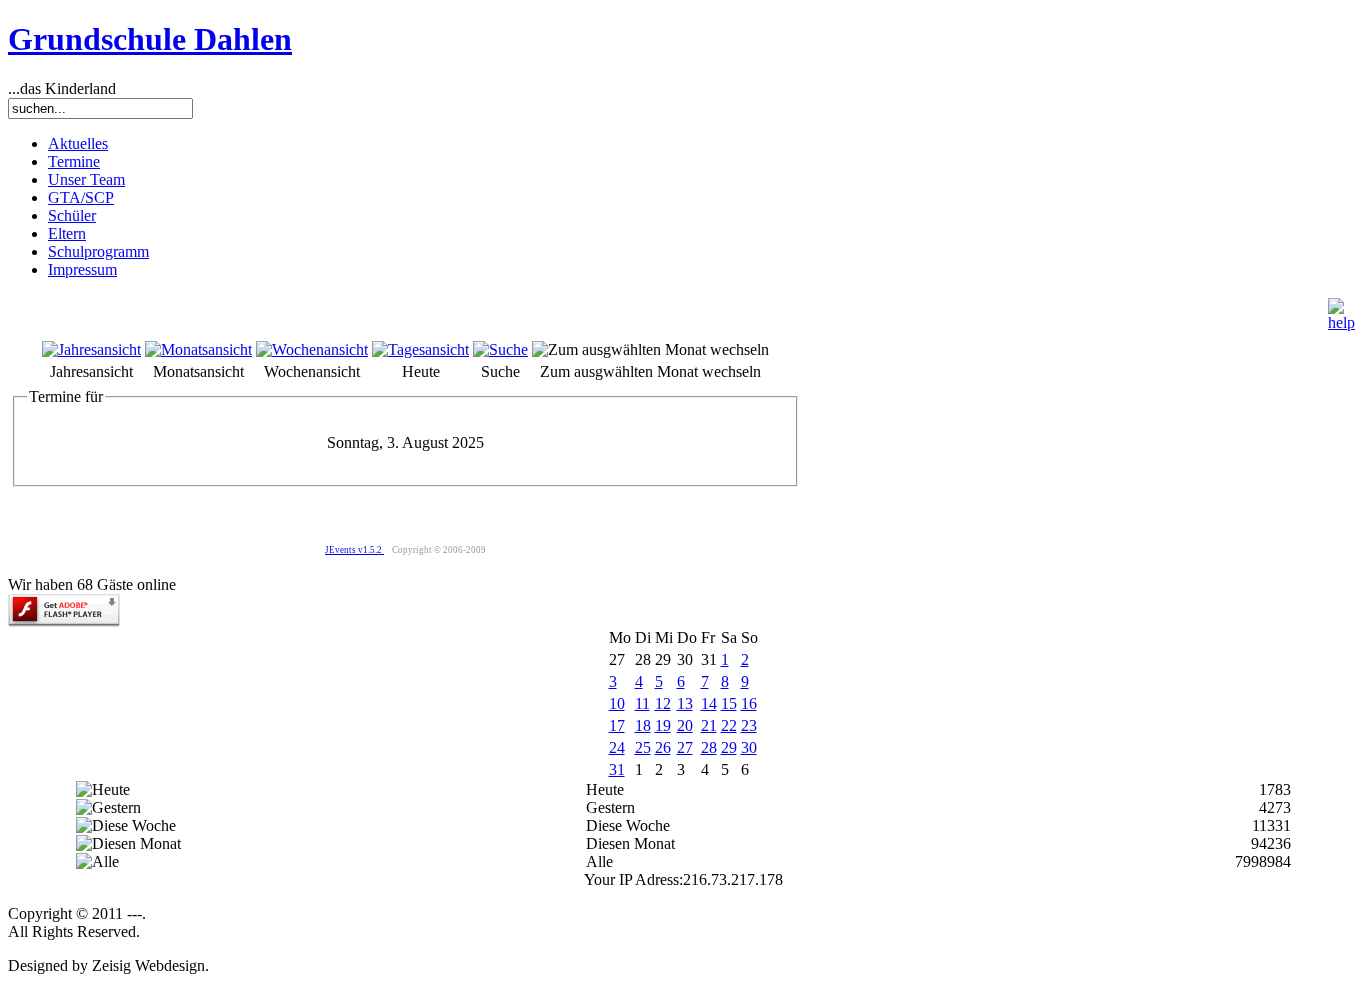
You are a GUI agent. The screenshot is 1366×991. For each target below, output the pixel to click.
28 (709, 747)
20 (685, 725)
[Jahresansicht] (91, 349)
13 (685, 703)
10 (617, 703)
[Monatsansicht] (198, 349)
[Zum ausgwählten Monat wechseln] (650, 349)
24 (617, 747)
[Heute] (420, 349)
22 (729, 725)
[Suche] (500, 349)
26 (663, 747)
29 (729, 747)
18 (643, 725)
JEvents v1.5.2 (354, 550)
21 (709, 725)
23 (749, 725)
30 (749, 747)
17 (617, 725)
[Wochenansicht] (312, 349)
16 (749, 703)
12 (663, 703)
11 (642, 703)
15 (729, 703)
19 (663, 725)
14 (709, 703)
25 (643, 747)
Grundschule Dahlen (150, 39)
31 (617, 769)
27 (685, 747)
